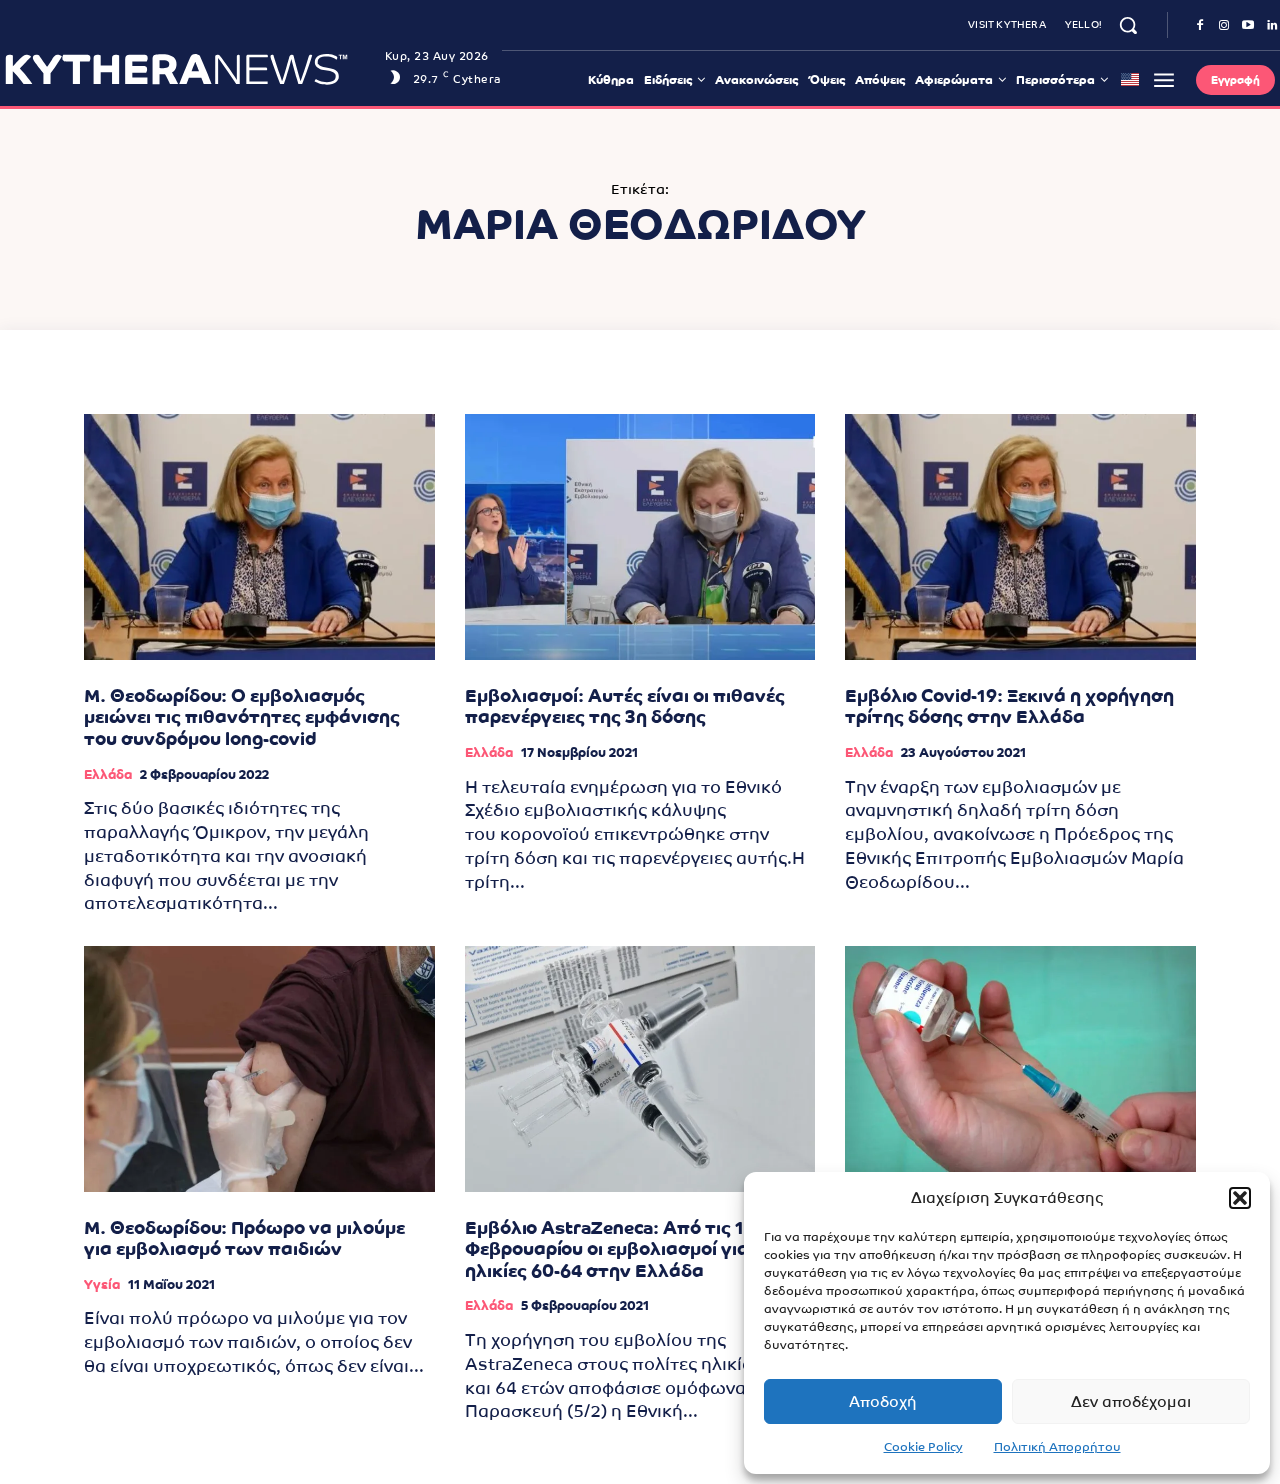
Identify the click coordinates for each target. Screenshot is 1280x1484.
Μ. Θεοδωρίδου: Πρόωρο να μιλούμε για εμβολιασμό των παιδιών (244, 1238)
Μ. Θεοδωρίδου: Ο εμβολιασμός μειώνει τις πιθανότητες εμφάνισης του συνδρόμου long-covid (242, 717)
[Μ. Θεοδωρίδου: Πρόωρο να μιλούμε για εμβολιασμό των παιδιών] (259, 1068)
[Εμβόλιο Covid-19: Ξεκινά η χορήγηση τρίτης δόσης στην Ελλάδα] (1020, 536)
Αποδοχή (883, 1401)
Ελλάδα (108, 774)
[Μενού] (1164, 80)
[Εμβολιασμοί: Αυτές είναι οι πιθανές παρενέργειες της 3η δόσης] (640, 536)
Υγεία (102, 1284)
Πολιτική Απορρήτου (1057, 1447)
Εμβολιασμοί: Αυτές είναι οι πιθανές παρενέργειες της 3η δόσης (625, 706)
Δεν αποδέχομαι (1131, 1401)
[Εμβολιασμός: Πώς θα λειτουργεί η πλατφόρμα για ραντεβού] (1020, 1068)
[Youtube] (1248, 26)
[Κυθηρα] (189, 69)
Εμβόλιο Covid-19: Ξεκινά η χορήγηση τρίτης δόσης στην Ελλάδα (1009, 706)
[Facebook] (1200, 26)
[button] (1240, 1198)
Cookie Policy (923, 1447)
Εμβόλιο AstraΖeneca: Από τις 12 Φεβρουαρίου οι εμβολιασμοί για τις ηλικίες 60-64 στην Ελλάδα (622, 1249)
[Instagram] (1224, 26)
